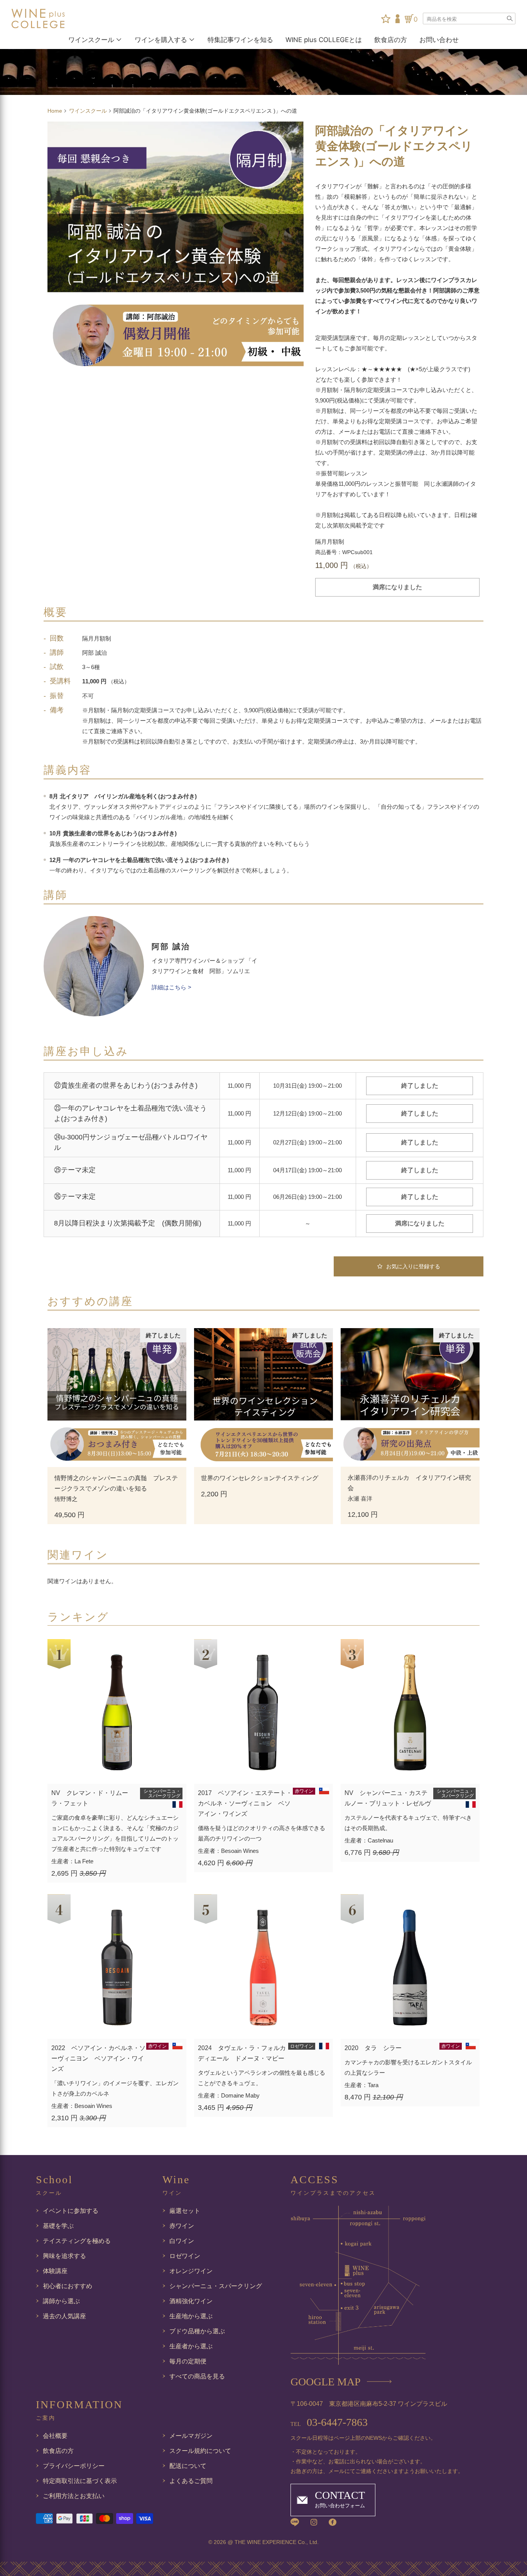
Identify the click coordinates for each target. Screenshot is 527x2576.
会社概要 (55, 2436)
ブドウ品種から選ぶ (197, 2331)
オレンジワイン (191, 2271)
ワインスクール (91, 40)
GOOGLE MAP (326, 2382)
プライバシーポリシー (74, 2466)
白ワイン (182, 2241)
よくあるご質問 (191, 2481)
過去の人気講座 (64, 2316)
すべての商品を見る (197, 2376)
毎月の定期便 (188, 2361)
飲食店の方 (391, 40)
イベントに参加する (71, 2211)
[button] (409, 1266)
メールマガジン (191, 2436)
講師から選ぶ (61, 2301)
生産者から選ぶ (191, 2346)
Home (56, 111)
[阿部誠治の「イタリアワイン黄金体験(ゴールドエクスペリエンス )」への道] (176, 250)
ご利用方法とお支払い (74, 2496)
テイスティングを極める (77, 2241)
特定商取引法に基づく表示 (80, 2481)
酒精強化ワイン (191, 2301)
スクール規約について (200, 2451)
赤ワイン (182, 2226)
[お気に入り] (386, 19)
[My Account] (398, 19)
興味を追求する (64, 2256)
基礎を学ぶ (58, 2226)
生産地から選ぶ (191, 2316)
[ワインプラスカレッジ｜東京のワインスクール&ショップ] (50, 19)
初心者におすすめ (68, 2286)
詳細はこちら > (171, 987)
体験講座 (55, 2271)
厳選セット (185, 2211)
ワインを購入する (161, 40)
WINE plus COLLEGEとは (324, 40)
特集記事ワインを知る (240, 40)
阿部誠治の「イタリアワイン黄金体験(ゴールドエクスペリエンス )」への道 (394, 146)
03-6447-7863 (329, 2422)
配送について (188, 2466)
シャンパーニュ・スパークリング (216, 2286)
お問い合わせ (439, 40)
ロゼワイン (185, 2256)
